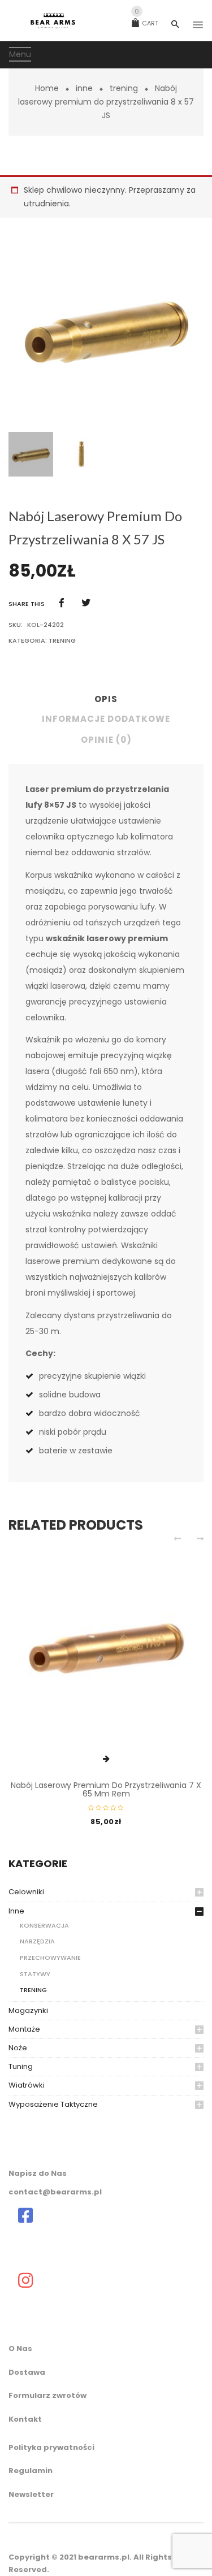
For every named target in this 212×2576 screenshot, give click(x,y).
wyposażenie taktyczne (53, 2104)
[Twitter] (86, 603)
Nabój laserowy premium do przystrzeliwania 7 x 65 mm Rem (106, 1789)
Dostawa (27, 2372)
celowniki (26, 1892)
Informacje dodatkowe (106, 719)
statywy (35, 1974)
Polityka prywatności (51, 2447)
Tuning (21, 2066)
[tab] (106, 702)
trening (124, 88)
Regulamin (31, 2471)
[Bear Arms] (25, 2215)
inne (84, 88)
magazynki (28, 2010)
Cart (146, 23)
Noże (18, 2048)
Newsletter (31, 2494)
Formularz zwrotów (47, 2395)
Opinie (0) (106, 740)
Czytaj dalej (106, 1759)
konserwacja (44, 1925)
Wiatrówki (27, 2085)
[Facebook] (62, 603)
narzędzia (37, 1941)
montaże (24, 2029)
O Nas (20, 2348)
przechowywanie (50, 1958)
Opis (106, 699)
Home (47, 88)
